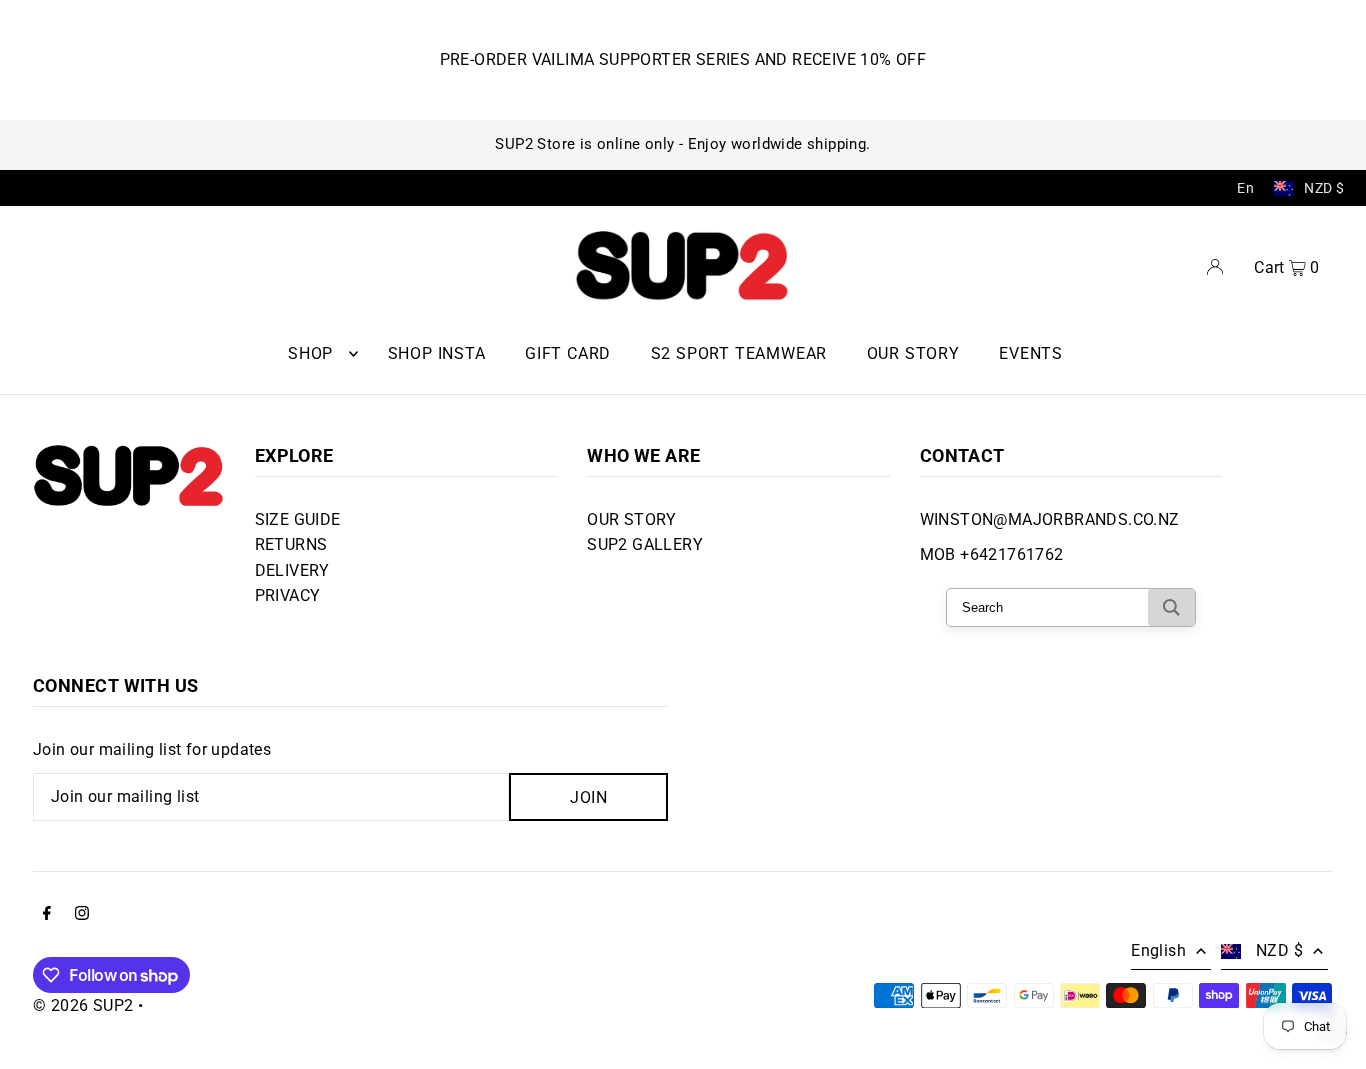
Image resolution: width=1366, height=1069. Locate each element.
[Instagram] (82, 915)
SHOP (310, 353)
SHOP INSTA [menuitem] (437, 353)
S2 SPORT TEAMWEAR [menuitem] (739, 353)
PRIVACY (288, 595)
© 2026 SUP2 (83, 1005)
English (1158, 950)
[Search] (1171, 607)
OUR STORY (632, 519)
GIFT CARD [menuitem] (568, 353)
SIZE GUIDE (298, 519)
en (1245, 188)
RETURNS (291, 544)
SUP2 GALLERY (645, 544)
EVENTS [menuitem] (1031, 353)
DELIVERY (292, 570)
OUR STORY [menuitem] (913, 353)
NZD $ (1324, 188)
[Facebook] (47, 915)
